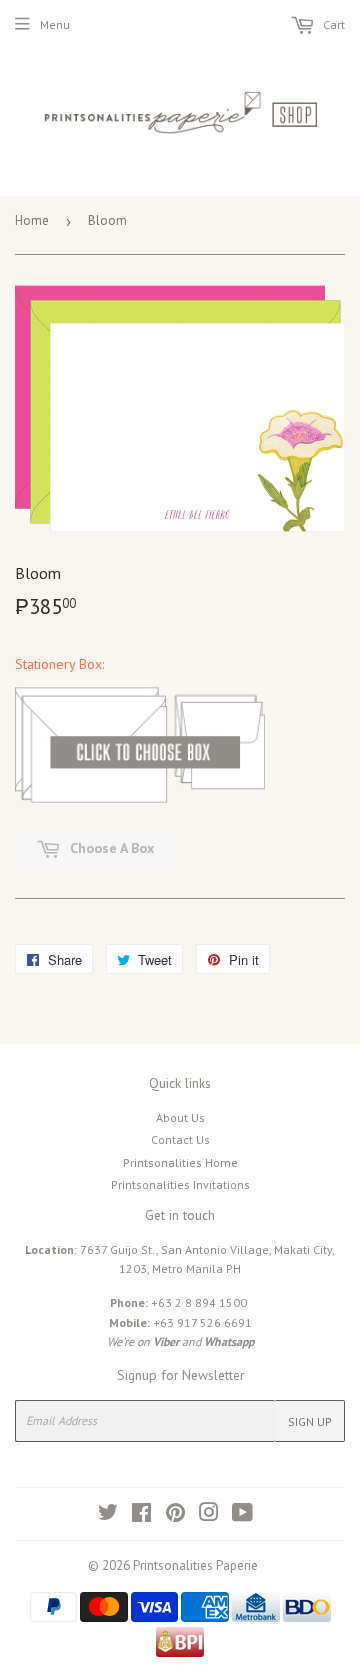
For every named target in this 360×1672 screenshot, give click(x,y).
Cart (332, 24)
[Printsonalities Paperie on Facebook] (141, 1515)
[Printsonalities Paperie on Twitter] (108, 1515)
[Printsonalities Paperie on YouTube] (242, 1515)
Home (32, 220)
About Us (180, 1117)
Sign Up (310, 1421)
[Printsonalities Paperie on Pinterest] (175, 1515)
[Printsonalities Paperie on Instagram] (209, 1515)
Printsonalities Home (180, 1162)
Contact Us (180, 1139)
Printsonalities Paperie (195, 1565)
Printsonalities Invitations (180, 1184)
